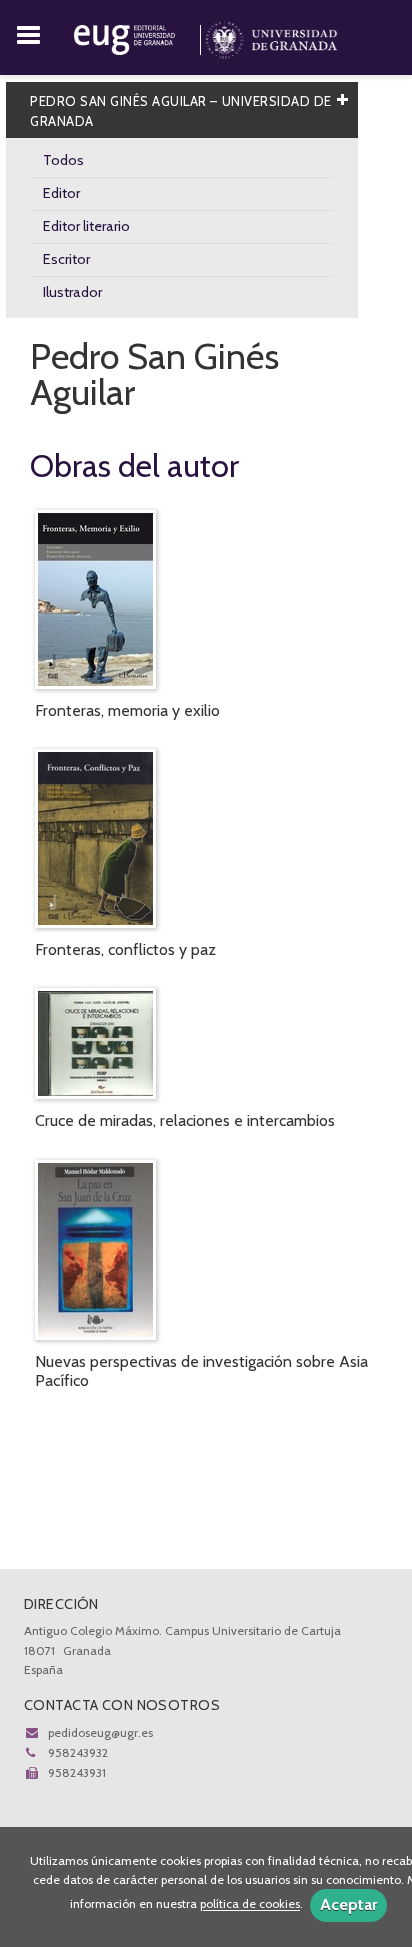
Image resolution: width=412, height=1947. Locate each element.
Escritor (66, 259)
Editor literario (86, 226)
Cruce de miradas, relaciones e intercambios (185, 1120)
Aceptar (348, 1904)
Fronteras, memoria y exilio (127, 710)
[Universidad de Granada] (271, 36)
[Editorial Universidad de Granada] (139, 36)
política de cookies (250, 1904)
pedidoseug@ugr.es (100, 1732)
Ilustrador (72, 292)
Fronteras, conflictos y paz (125, 949)
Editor (61, 193)
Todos (63, 160)
